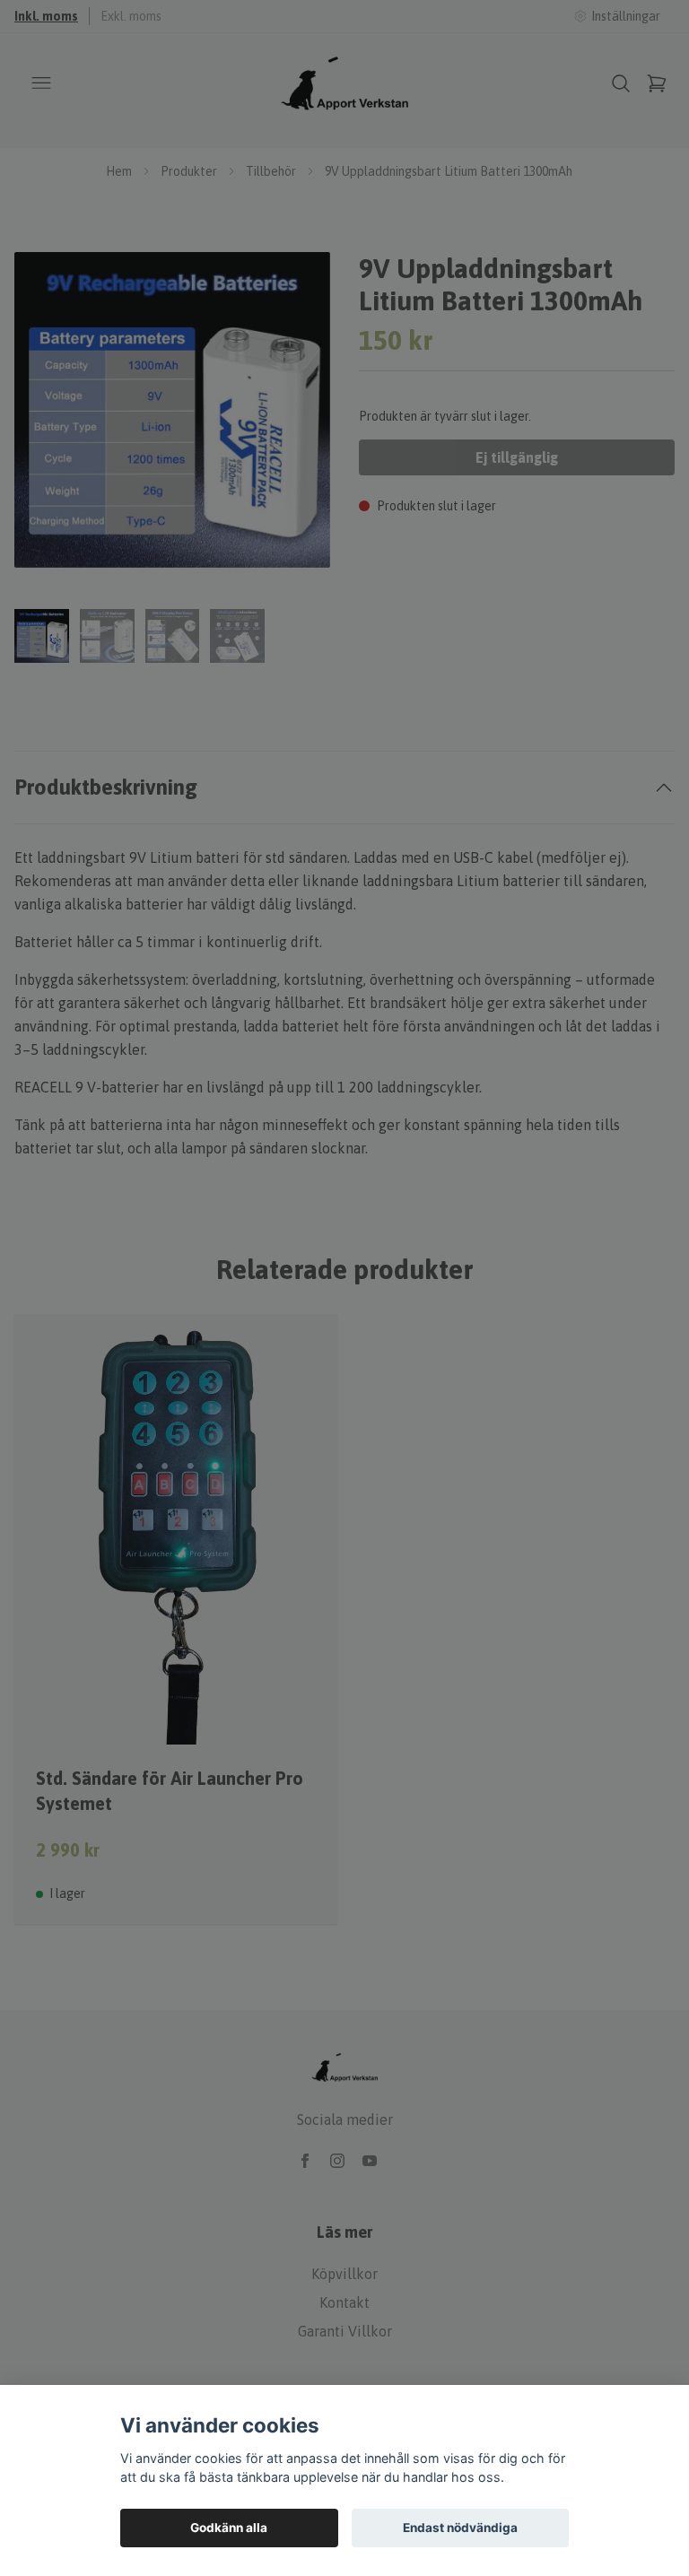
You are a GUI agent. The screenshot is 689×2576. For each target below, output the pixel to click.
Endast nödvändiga (460, 2528)
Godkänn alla (229, 2528)
